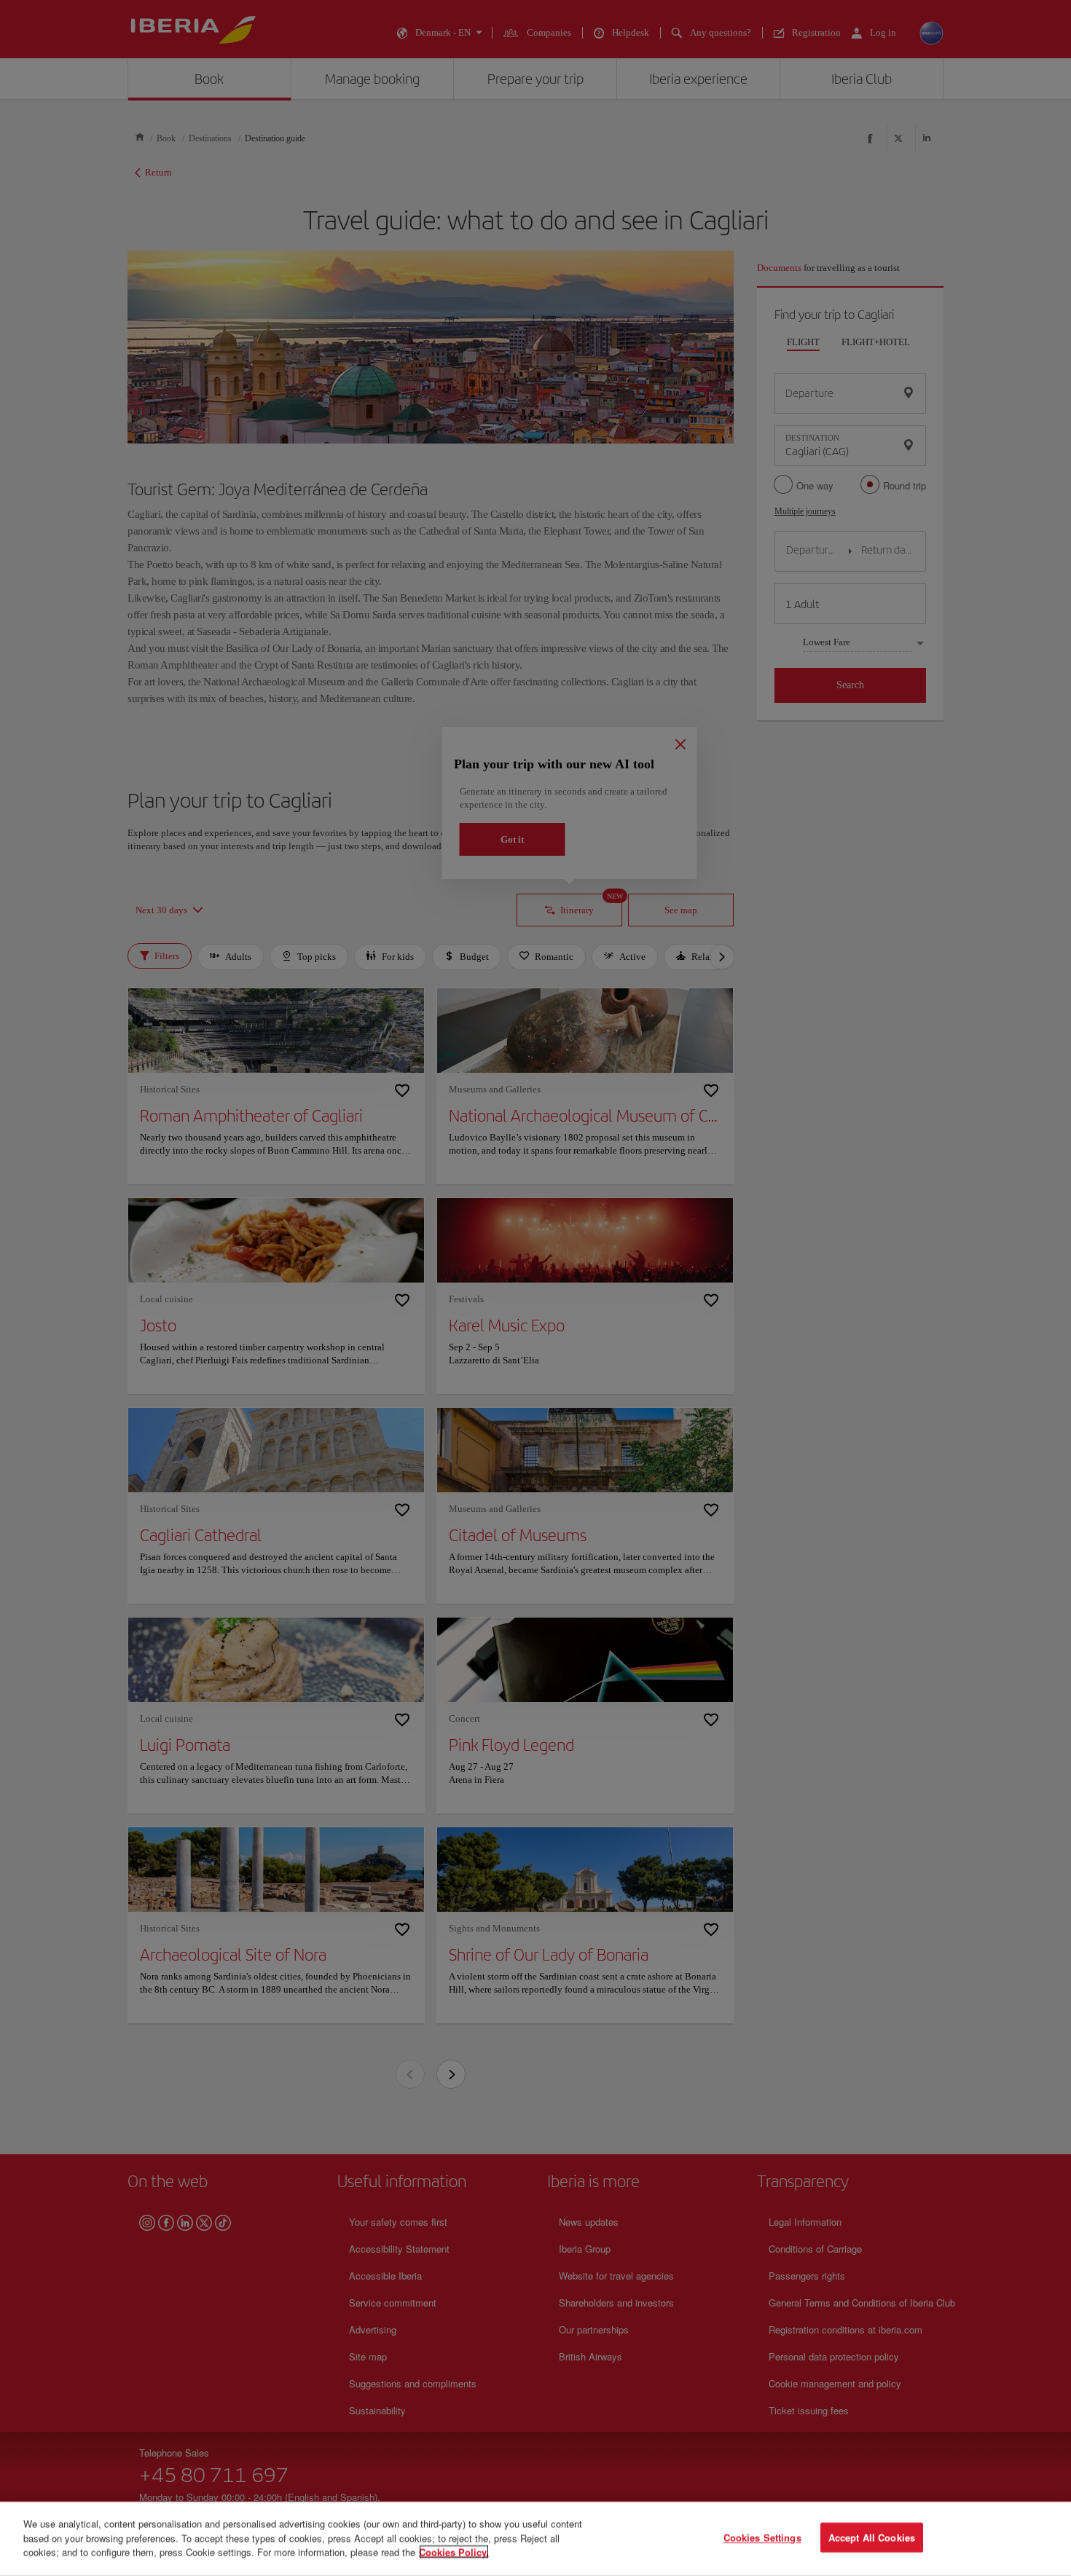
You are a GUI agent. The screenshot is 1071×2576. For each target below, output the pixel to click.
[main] (535, 2539)
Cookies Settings (762, 2538)
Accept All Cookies (872, 2538)
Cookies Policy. (454, 2552)
